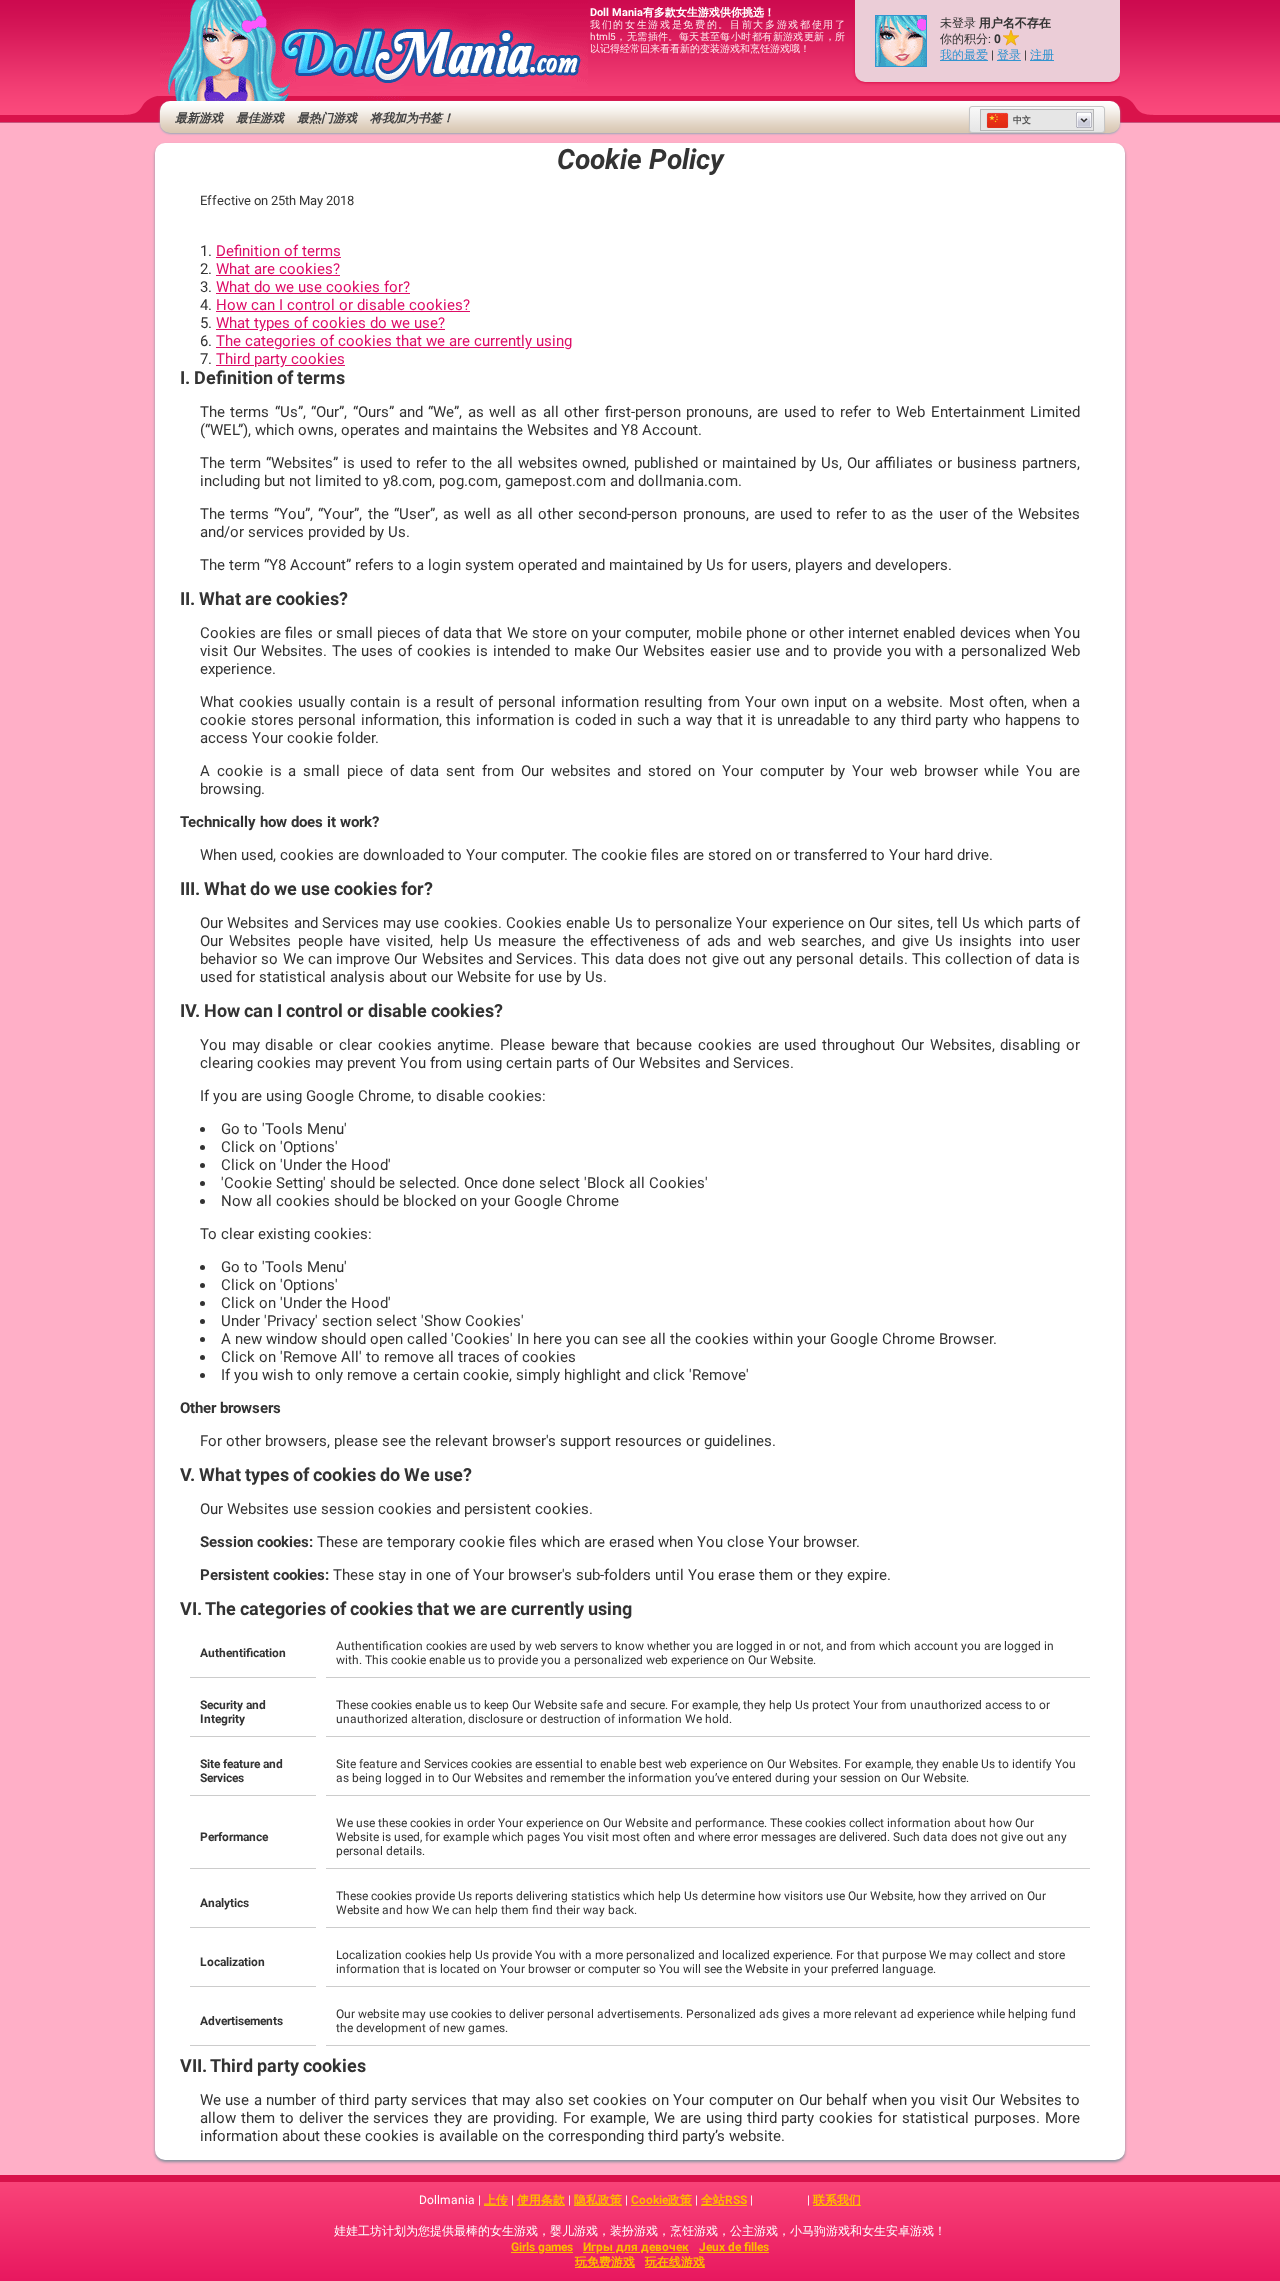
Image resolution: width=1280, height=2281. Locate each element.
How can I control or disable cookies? (343, 305)
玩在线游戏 (675, 2262)
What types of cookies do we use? (330, 323)
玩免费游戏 (605, 2262)
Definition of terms (278, 251)
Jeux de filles (734, 2247)
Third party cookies (280, 359)
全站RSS (724, 2200)
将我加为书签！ (412, 118)
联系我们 (837, 2200)
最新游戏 (199, 118)
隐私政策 (598, 2200)
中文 (1022, 120)
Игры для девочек (636, 2247)
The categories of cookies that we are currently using (394, 341)
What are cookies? (278, 269)
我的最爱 (964, 55)
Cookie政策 (661, 2200)
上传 (496, 2200)
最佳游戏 (260, 118)
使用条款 (541, 2200)
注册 (1042, 55)
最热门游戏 (327, 118)
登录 (1009, 55)
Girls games (542, 2247)
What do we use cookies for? (313, 287)
